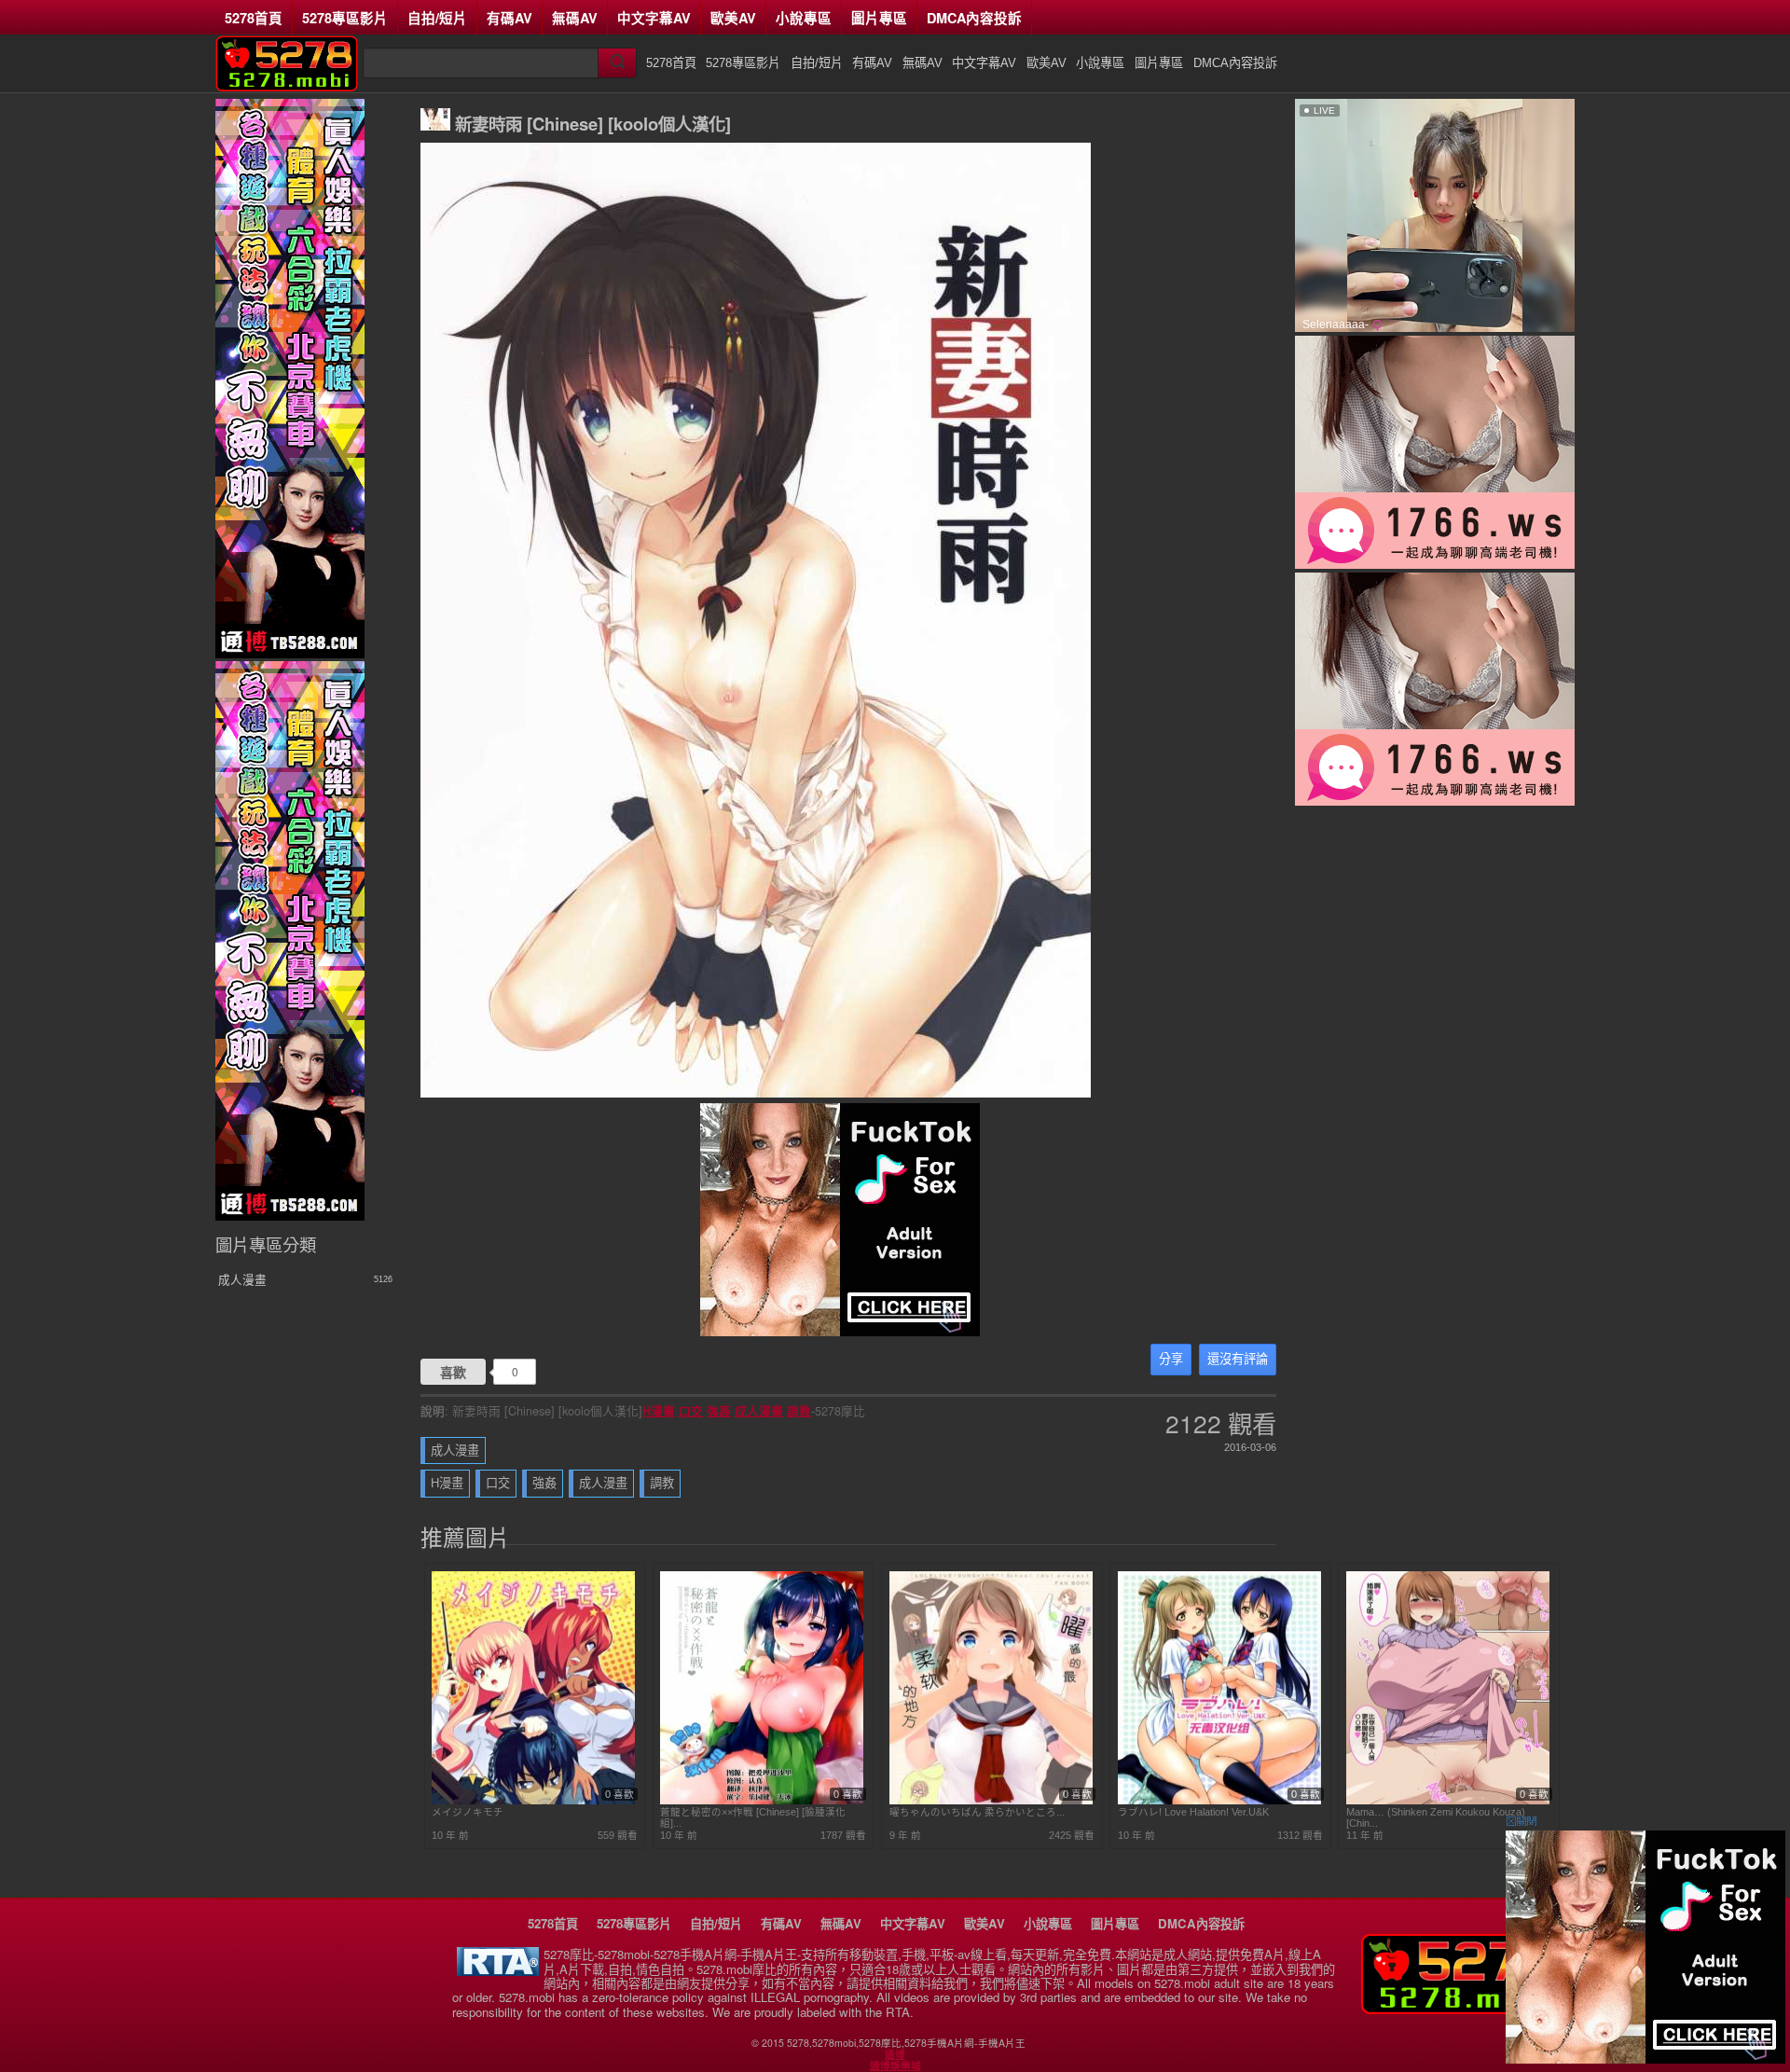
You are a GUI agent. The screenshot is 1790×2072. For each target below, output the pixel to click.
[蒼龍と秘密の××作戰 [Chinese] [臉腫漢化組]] (762, 1801)
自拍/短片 (437, 18)
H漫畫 (659, 1411)
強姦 (719, 1411)
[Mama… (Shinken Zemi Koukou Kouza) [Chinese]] (1448, 1801)
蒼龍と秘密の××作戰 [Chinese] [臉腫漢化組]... (753, 1817)
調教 (799, 1411)
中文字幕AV (654, 18)
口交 (691, 1411)
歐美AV (733, 18)
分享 (1171, 1359)
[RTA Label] (498, 1971)
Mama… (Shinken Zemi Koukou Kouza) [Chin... (1436, 1817)
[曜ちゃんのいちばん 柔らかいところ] (991, 1801)
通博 (895, 2054)
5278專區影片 (345, 18)
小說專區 (804, 18)
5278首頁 (254, 18)
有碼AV (509, 18)
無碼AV (575, 18)
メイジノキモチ (468, 1812)
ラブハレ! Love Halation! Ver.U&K (1193, 1812)
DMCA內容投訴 (974, 18)
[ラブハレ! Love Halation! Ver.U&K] (1219, 1801)
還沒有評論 (1238, 1359)
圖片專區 (879, 18)
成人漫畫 (759, 1411)
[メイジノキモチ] (533, 1801)
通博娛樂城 (895, 2065)
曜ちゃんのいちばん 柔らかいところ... (977, 1812)
